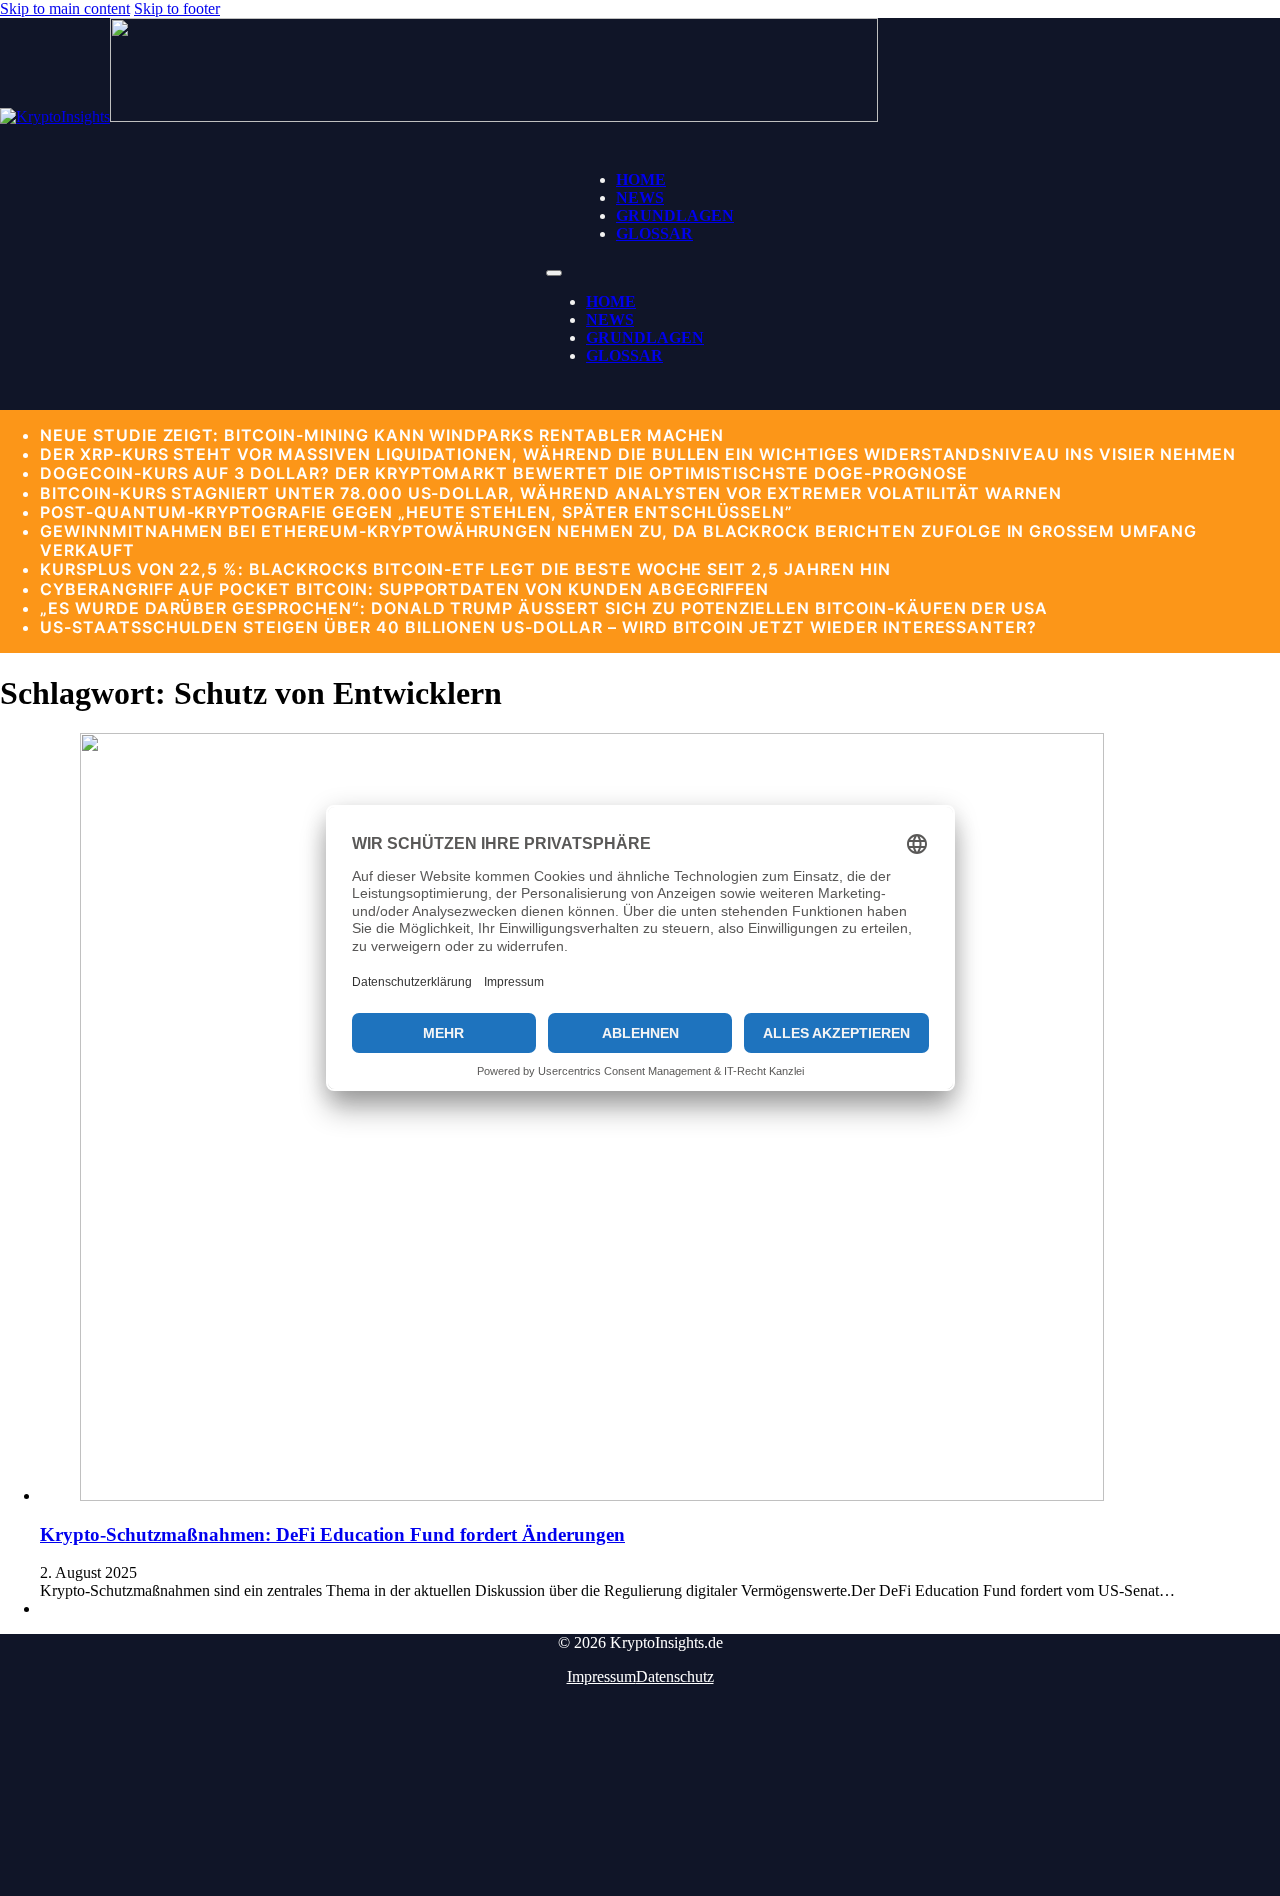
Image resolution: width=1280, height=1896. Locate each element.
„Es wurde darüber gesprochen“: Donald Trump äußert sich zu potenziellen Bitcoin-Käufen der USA (544, 608)
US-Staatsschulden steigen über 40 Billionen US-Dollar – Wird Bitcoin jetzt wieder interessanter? (538, 627)
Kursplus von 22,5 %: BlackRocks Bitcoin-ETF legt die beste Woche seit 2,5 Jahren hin (465, 569)
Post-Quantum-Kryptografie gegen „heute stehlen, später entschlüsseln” (416, 512)
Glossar (654, 233)
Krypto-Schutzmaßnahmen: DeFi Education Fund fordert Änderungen (332, 1534)
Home (641, 179)
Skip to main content (65, 8)
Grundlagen (675, 215)
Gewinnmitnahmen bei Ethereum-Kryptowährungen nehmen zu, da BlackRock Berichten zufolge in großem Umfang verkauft (618, 540)
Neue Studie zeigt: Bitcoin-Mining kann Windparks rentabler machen (382, 435)
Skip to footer (177, 8)
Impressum (601, 1676)
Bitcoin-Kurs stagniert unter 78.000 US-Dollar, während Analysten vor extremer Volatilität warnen (551, 493)
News (640, 197)
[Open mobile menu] (554, 273)
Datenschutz (675, 1676)
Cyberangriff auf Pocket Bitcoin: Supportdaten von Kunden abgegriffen (404, 589)
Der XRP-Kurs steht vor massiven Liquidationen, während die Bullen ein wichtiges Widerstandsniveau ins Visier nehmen (638, 454)
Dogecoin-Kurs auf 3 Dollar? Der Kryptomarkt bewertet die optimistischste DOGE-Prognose (504, 473)
